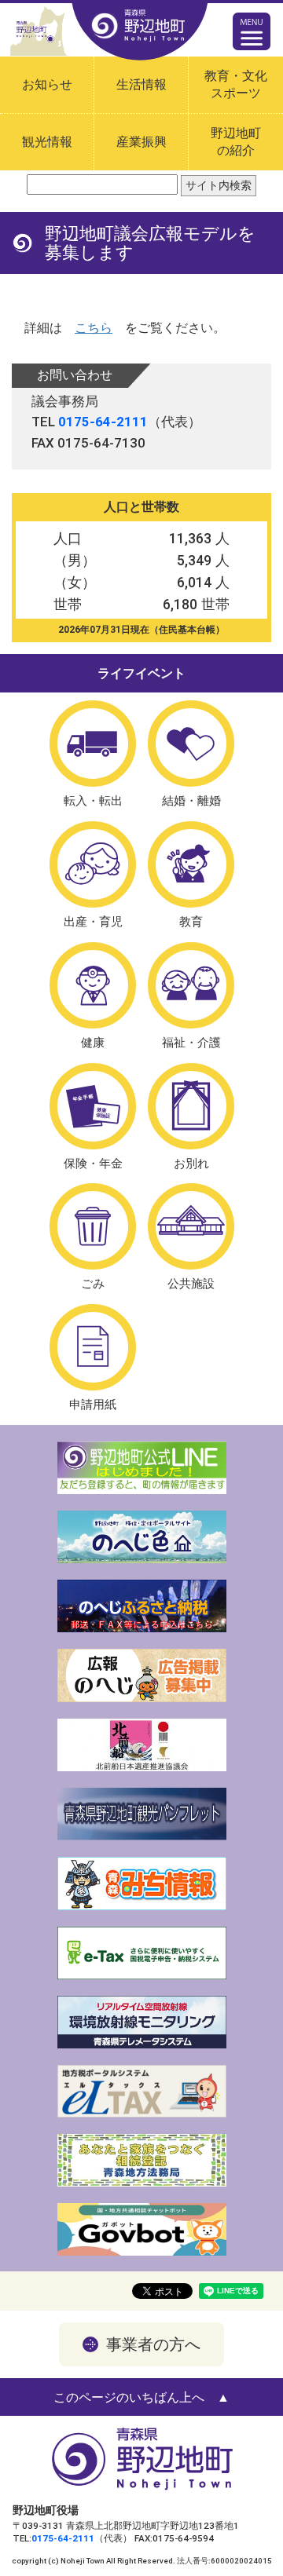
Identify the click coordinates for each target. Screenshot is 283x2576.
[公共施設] (191, 1226)
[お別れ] (191, 1106)
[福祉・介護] (191, 985)
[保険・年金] (93, 1106)
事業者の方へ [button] (153, 2344)
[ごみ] (93, 1226)
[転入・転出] (93, 744)
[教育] (191, 864)
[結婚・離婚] (191, 744)
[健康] (93, 985)
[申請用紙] (93, 1347)
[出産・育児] (93, 864)
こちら (94, 328)
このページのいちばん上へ (129, 2397)
